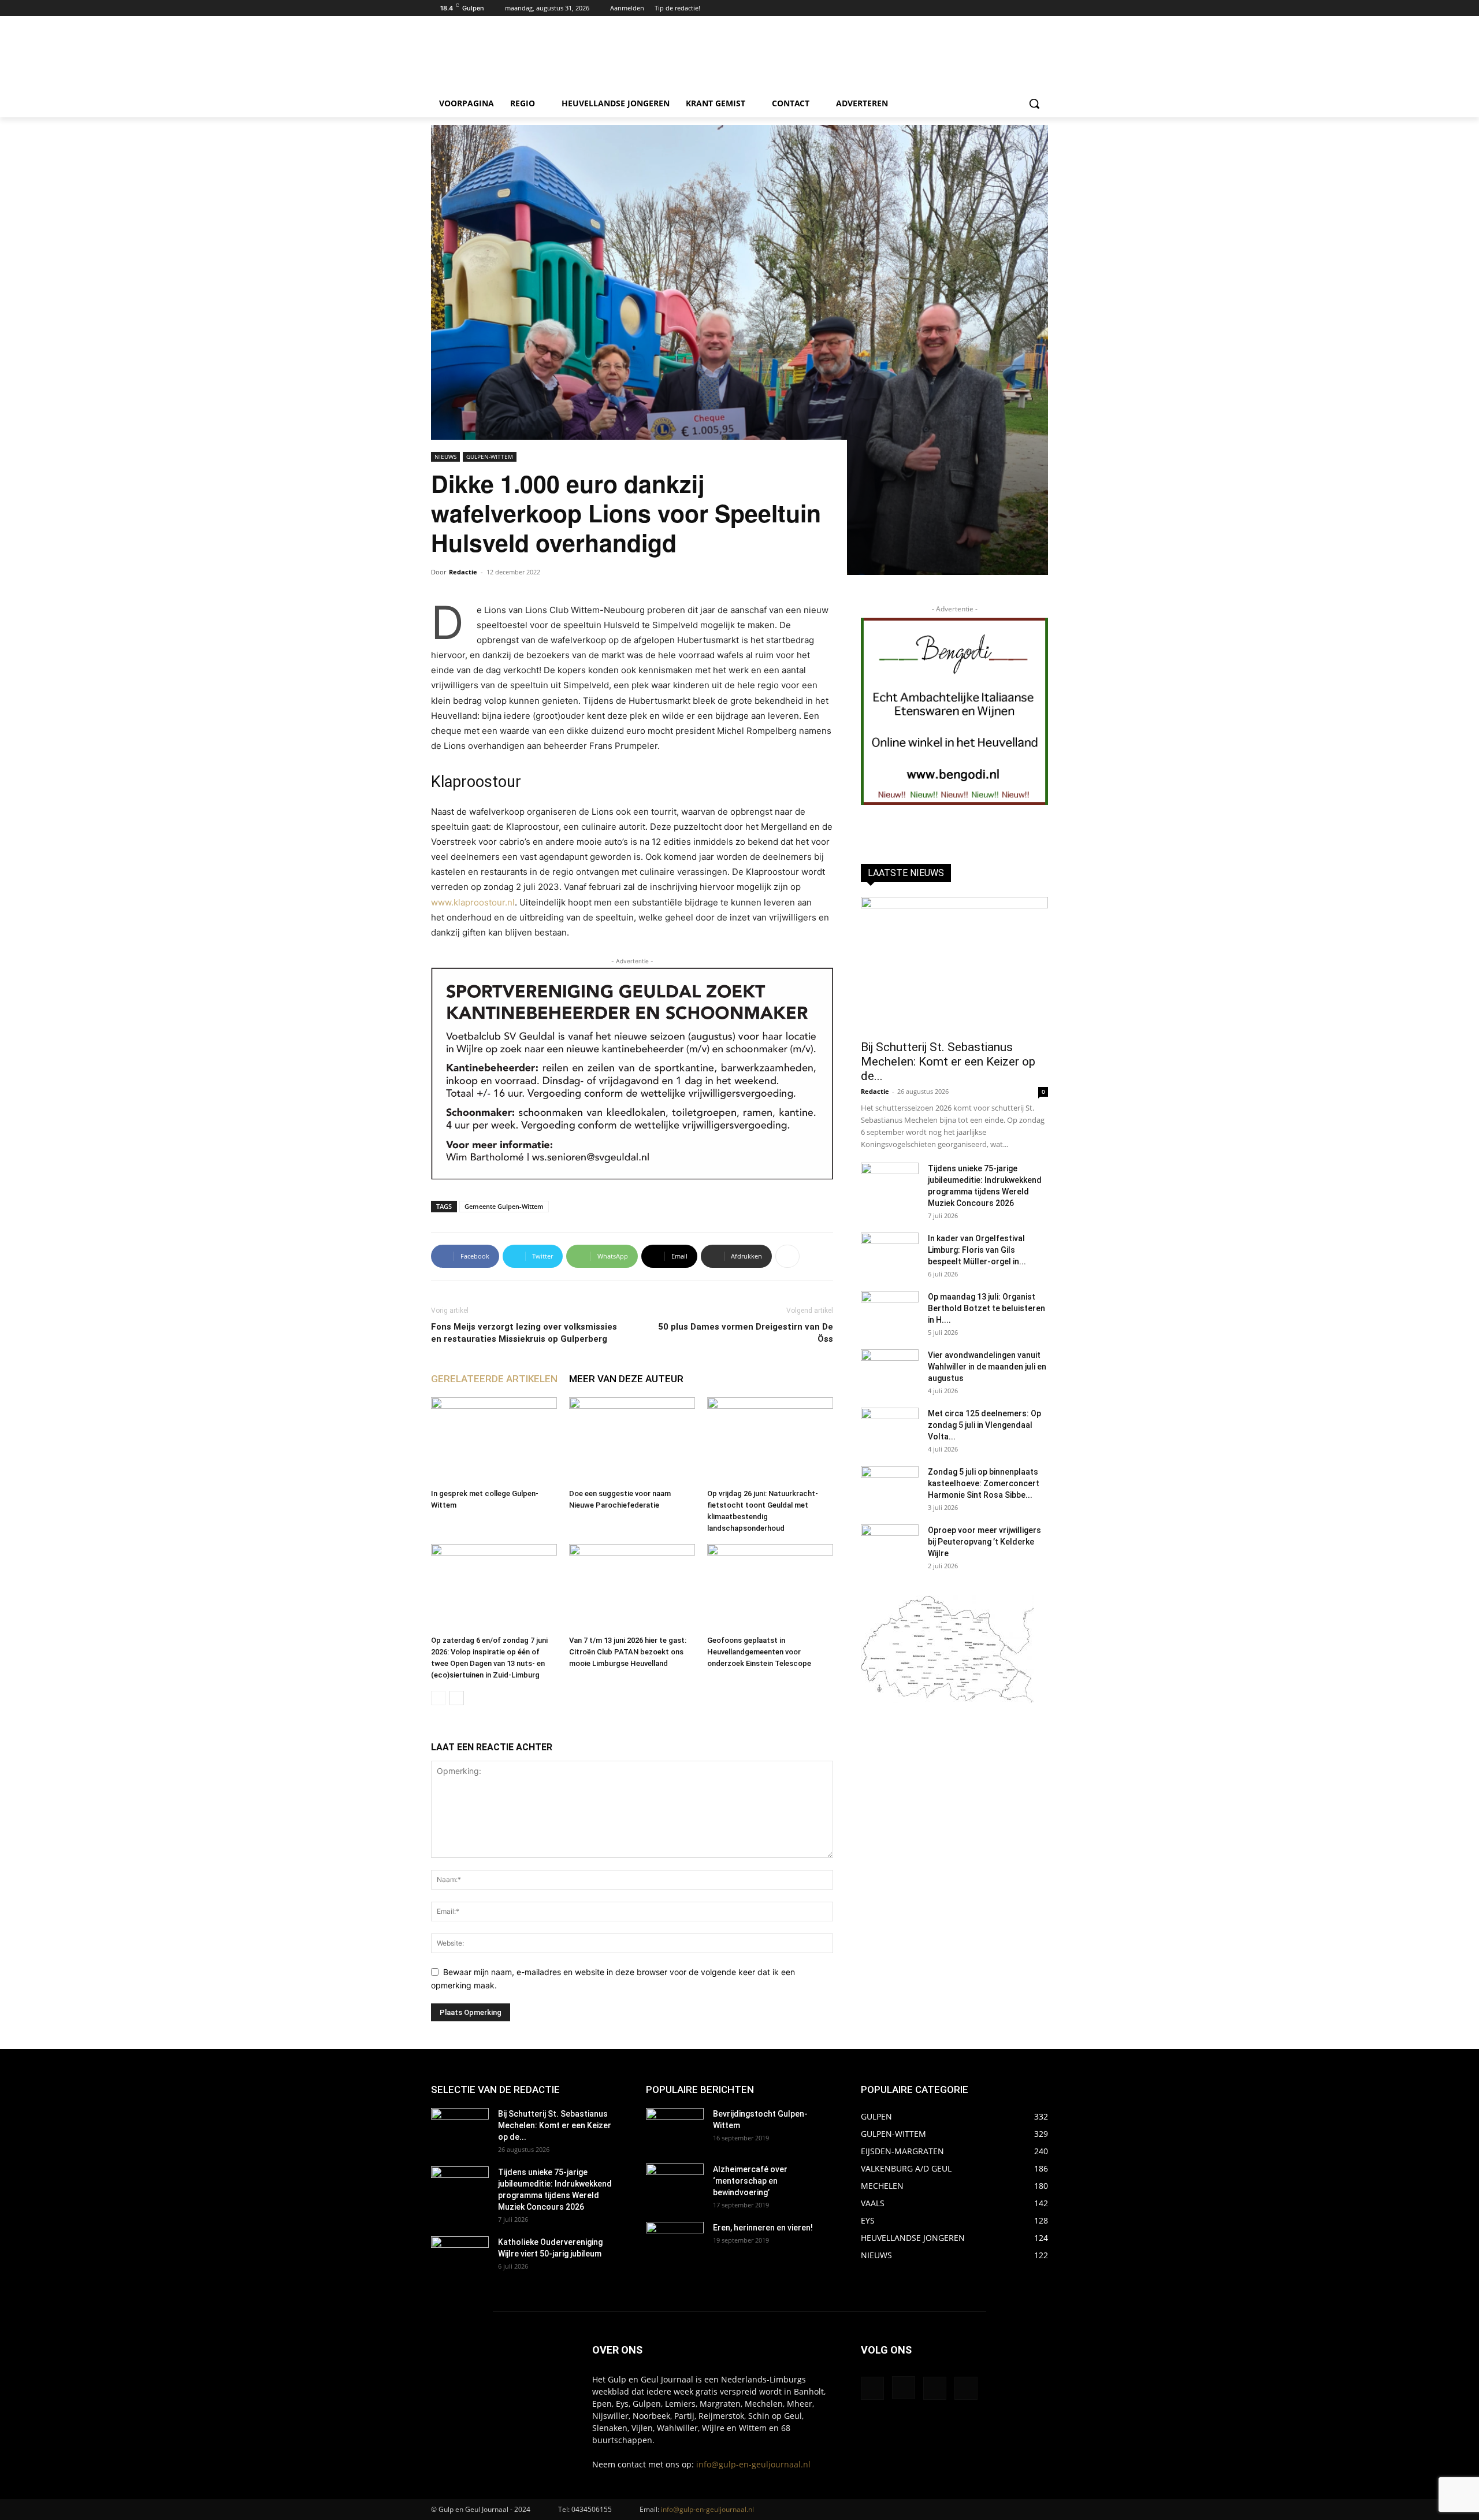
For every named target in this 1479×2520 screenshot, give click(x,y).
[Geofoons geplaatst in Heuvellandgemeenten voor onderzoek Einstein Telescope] (770, 1587)
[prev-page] (438, 1698)
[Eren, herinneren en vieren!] (675, 2242)
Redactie (463, 572)
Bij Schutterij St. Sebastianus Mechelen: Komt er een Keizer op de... (948, 1062)
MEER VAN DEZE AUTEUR (626, 1379)
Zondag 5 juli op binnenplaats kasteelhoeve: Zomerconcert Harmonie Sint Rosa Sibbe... (984, 1483)
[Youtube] (1041, 8)
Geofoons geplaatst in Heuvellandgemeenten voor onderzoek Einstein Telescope (759, 1652)
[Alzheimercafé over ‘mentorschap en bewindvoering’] (675, 2184)
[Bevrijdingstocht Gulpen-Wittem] (675, 2128)
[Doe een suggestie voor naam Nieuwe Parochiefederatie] (632, 1441)
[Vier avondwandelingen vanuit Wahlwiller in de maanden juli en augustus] (890, 1370)
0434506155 (592, 2509)
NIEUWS (445, 457)
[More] (787, 1256)
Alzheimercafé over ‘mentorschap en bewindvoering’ (750, 2181)
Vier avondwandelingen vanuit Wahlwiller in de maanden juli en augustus (987, 1367)
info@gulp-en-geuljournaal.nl (753, 2464)
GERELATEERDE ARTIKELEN (494, 1379)
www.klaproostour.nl (473, 902)
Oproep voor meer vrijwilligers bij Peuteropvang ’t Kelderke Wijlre (984, 1542)
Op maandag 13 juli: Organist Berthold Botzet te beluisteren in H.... (986, 1308)
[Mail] (935, 2388)
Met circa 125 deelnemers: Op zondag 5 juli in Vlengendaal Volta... (984, 1425)
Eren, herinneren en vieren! (763, 2228)
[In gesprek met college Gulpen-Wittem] (494, 1441)
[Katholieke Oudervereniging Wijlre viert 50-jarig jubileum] (460, 2257)
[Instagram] (1025, 8)
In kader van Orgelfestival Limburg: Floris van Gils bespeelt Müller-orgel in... (977, 1250)
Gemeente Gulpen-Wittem (504, 1206)
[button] (1034, 103)
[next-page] (457, 1698)
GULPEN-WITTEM (490, 457)
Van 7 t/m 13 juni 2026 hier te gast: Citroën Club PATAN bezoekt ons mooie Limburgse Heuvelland (628, 1652)
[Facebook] (1010, 8)
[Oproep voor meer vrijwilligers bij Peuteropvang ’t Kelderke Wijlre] (890, 1545)
